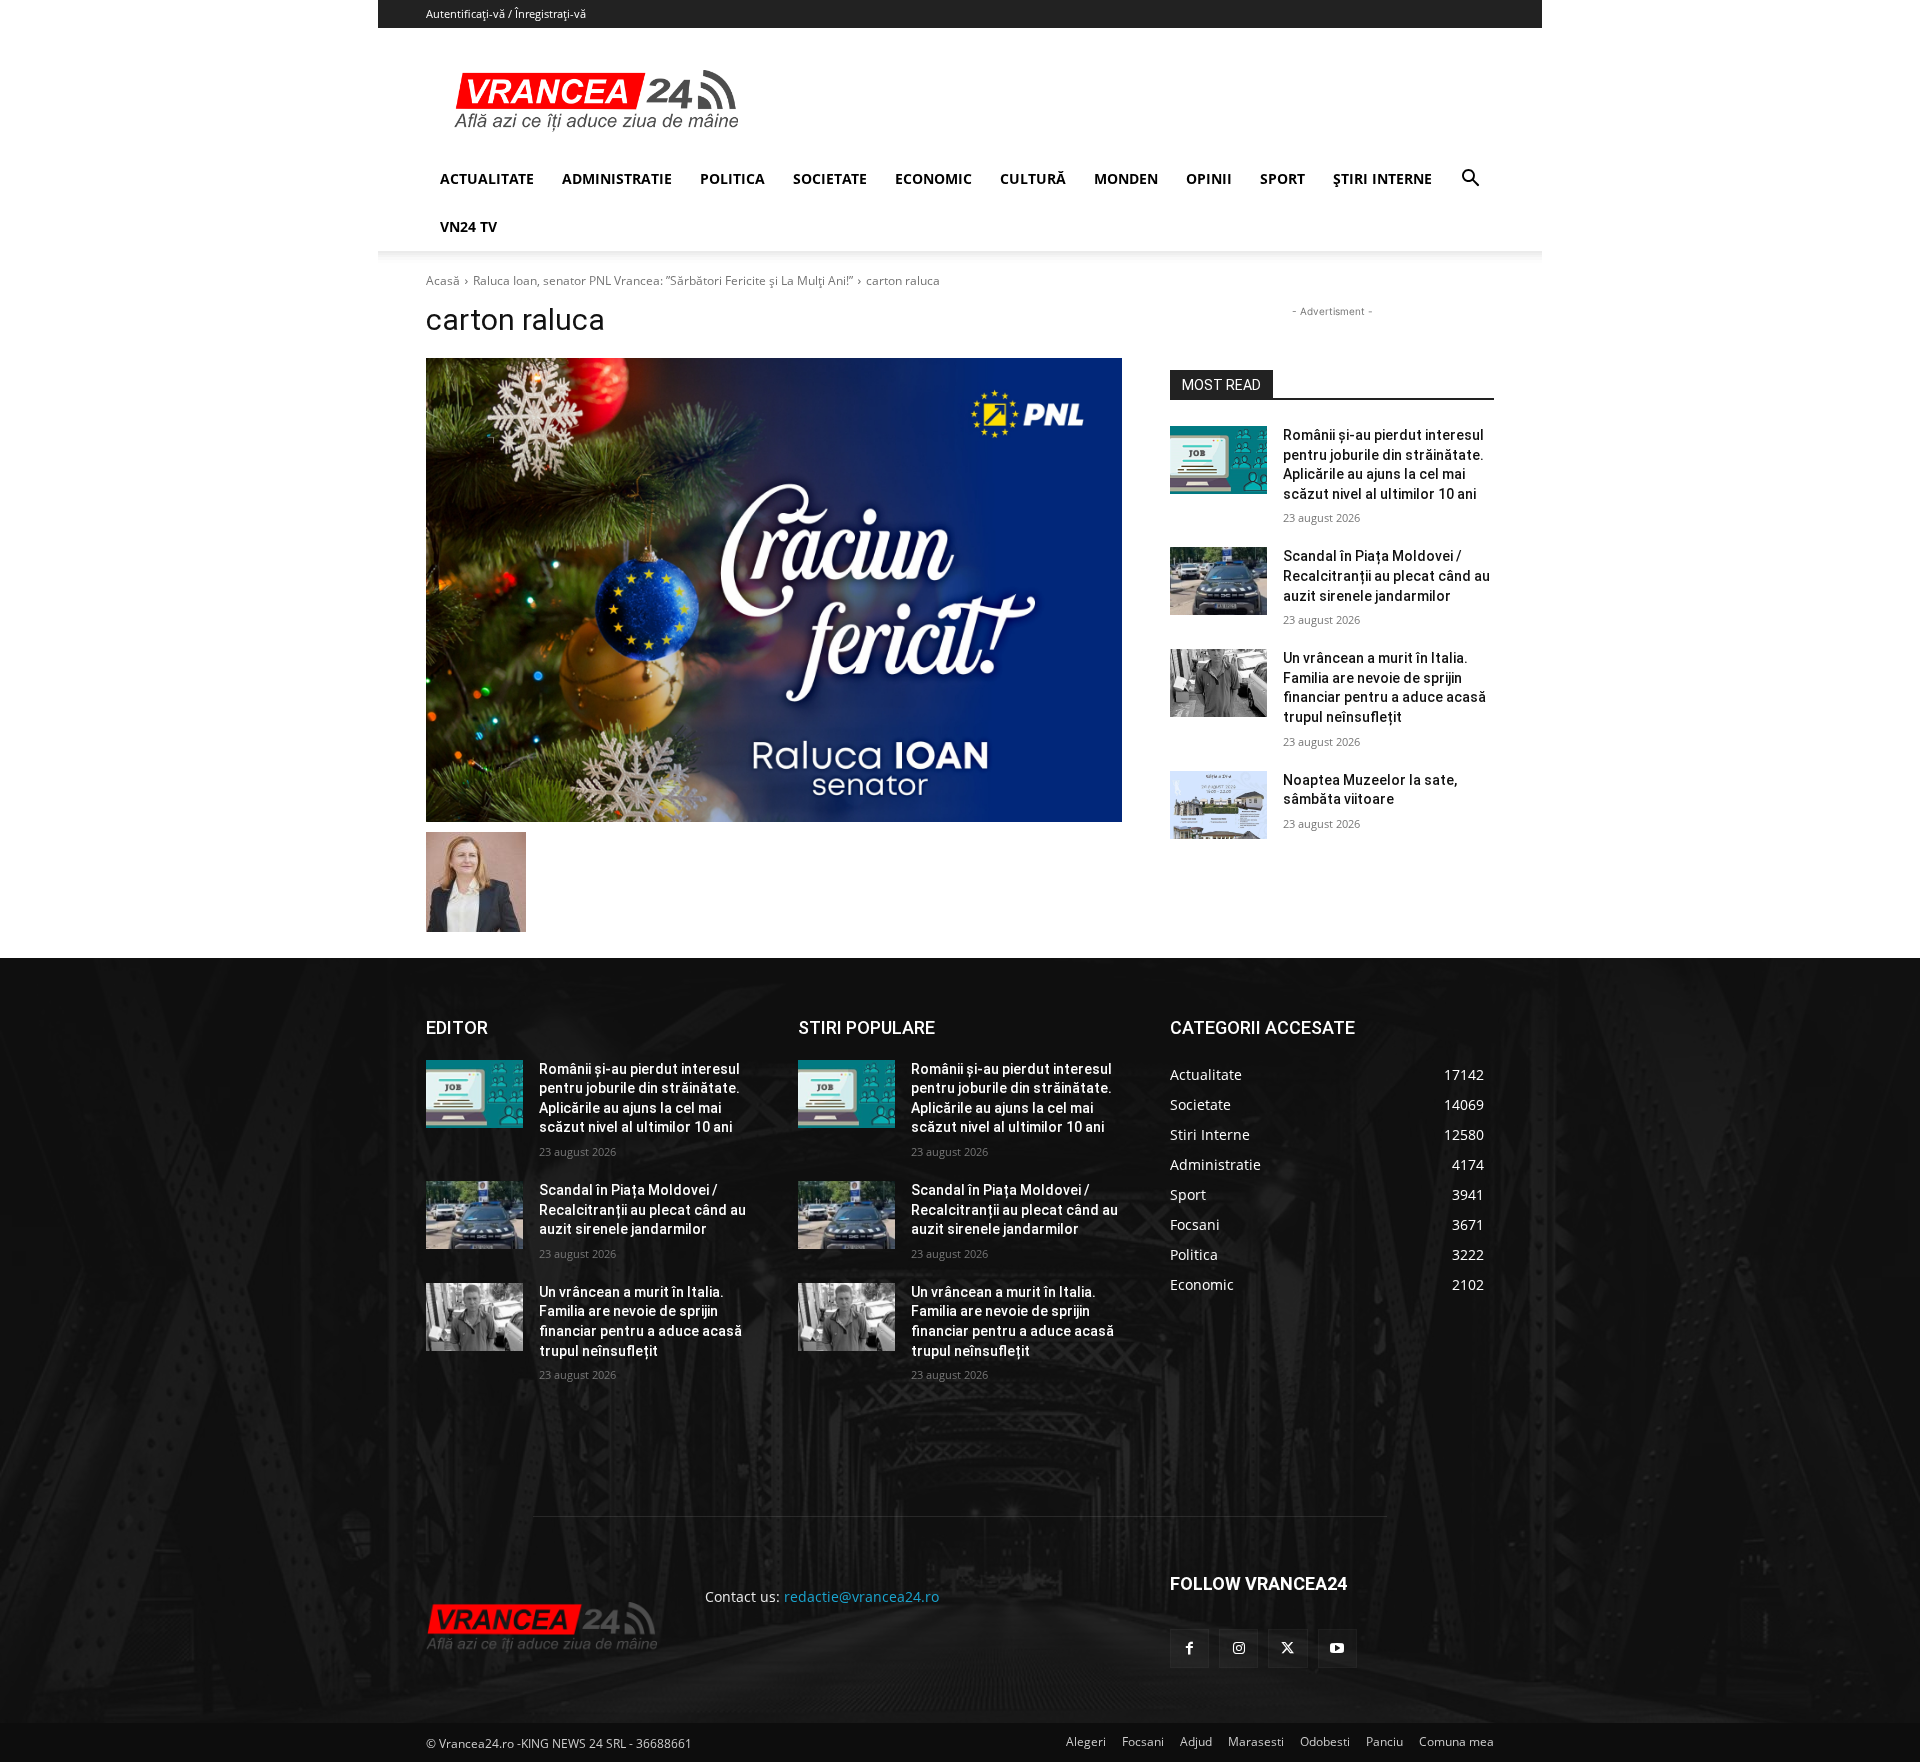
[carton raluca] (774, 590)
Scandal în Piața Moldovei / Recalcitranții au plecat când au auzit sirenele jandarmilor (1386, 575)
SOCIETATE (830, 178)
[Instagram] (1238, 1648)
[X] (1287, 1648)
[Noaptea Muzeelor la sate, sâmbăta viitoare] (1218, 805)
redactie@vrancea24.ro (861, 1596)
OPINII (1209, 178)
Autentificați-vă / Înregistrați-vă (506, 13)
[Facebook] (1189, 1648)
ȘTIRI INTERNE (1382, 178)
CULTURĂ (1033, 178)
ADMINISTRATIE (617, 178)
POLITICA (732, 178)
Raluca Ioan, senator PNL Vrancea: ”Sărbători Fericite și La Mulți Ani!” (663, 280)
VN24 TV (468, 226)
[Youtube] (1337, 1648)
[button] (1470, 180)
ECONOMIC (933, 178)
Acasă (443, 280)
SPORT (1282, 178)
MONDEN (1126, 178)
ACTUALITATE (487, 178)
